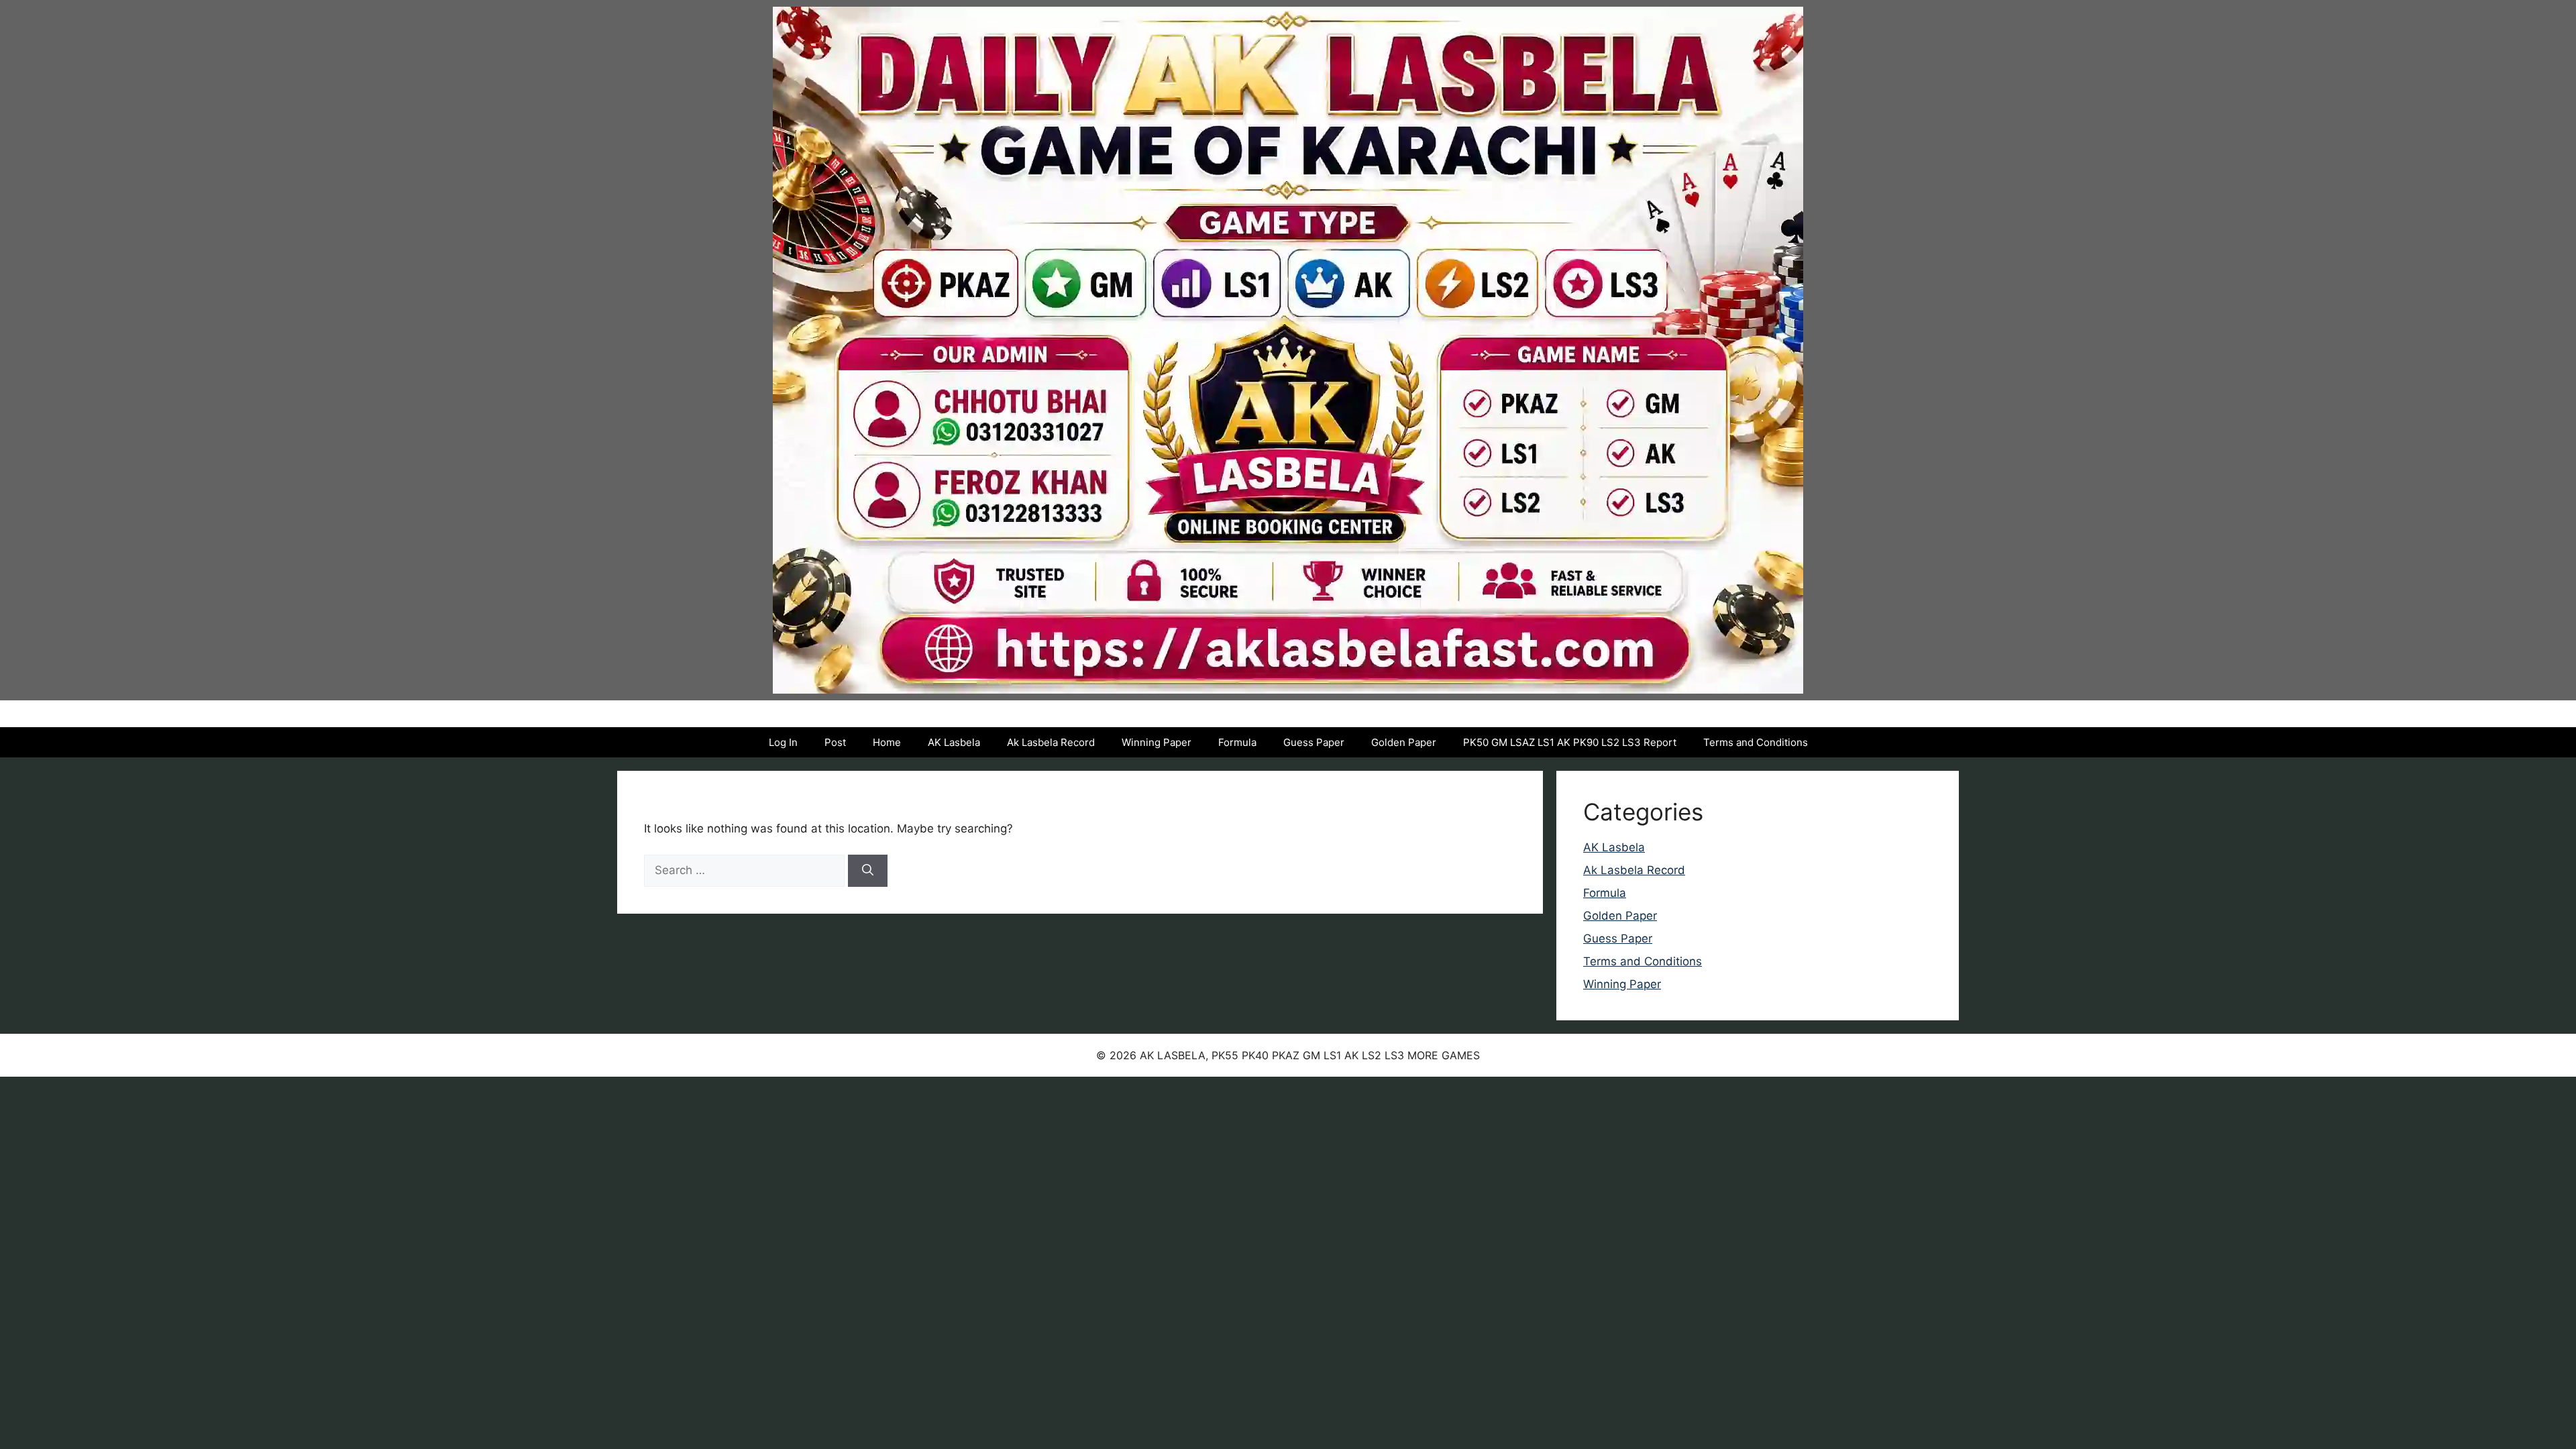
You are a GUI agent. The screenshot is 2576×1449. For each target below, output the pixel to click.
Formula (1237, 742)
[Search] (868, 871)
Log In (783, 742)
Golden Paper (1404, 742)
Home (887, 742)
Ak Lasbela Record (1051, 742)
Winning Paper (1157, 742)
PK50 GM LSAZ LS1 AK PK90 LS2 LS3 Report (1570, 742)
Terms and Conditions (1756, 742)
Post (835, 742)
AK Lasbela (954, 742)
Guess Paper (1314, 742)
